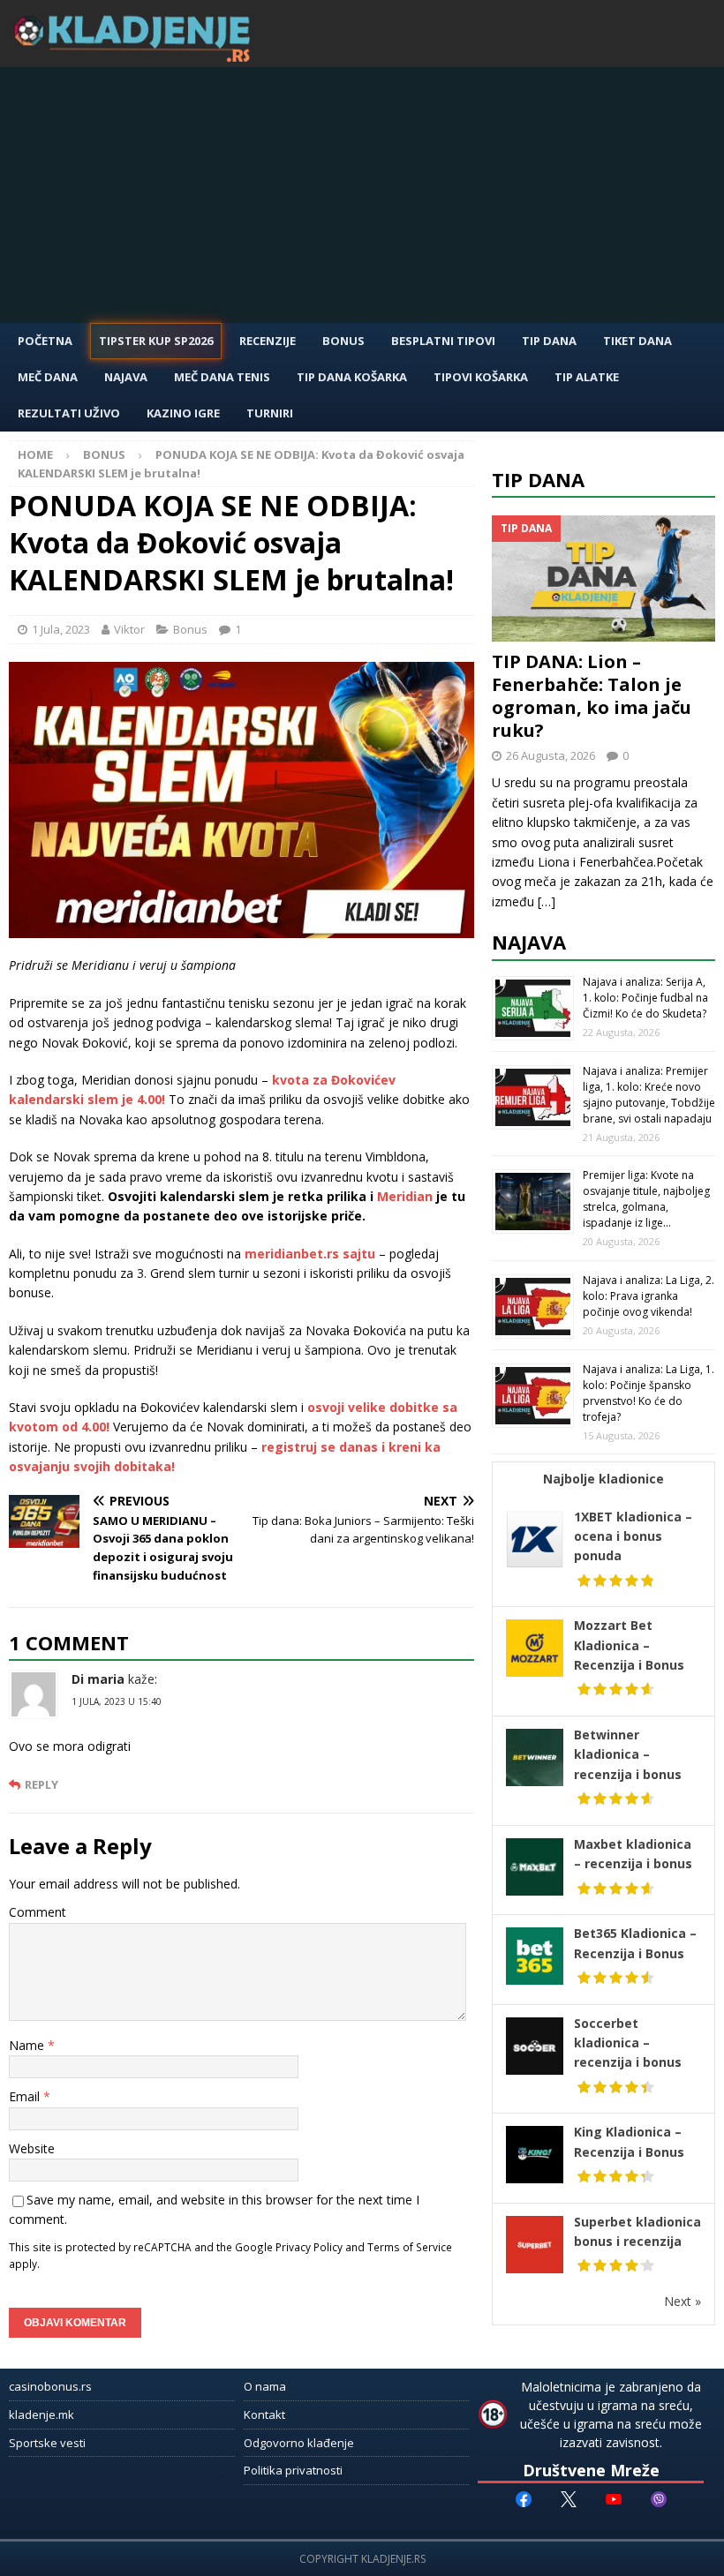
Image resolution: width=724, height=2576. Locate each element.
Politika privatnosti (293, 2470)
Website (32, 2148)
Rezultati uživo (69, 413)
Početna (45, 341)
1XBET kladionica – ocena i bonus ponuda (633, 1536)
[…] (547, 901)
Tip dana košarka (352, 377)
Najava (126, 377)
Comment (38, 1912)
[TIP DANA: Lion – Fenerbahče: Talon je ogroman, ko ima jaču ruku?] (603, 578)
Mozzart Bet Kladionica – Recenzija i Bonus (629, 1645)
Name (28, 2045)
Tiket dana (637, 341)
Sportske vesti (47, 2443)
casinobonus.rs (50, 2386)
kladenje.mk (41, 2415)
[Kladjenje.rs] (136, 57)
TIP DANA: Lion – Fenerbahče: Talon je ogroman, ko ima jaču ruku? (592, 696)
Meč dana (48, 377)
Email (26, 2096)
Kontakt (264, 2415)
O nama (265, 2386)
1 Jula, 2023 (61, 629)
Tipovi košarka (481, 377)
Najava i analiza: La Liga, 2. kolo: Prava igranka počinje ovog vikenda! (649, 1296)
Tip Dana (549, 341)
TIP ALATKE (587, 377)
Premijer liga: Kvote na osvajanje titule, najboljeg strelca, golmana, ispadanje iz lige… (646, 1199)
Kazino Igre (183, 413)
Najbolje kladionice (603, 1479)
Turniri (270, 413)
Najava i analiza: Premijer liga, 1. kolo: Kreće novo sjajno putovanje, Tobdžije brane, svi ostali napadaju (649, 1095)
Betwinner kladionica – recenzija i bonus (628, 1754)
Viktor (129, 629)
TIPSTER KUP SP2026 (156, 341)
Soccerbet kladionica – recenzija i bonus (628, 2043)
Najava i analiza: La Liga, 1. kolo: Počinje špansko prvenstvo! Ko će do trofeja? (649, 1393)
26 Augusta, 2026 (551, 755)
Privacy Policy (309, 2247)
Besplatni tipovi (443, 341)
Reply (41, 1785)
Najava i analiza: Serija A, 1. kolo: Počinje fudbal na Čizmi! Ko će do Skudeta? (645, 998)
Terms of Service (410, 2247)
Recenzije (268, 341)
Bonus (343, 341)
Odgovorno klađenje (299, 2443)
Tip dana (538, 479)
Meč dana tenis (222, 377)
